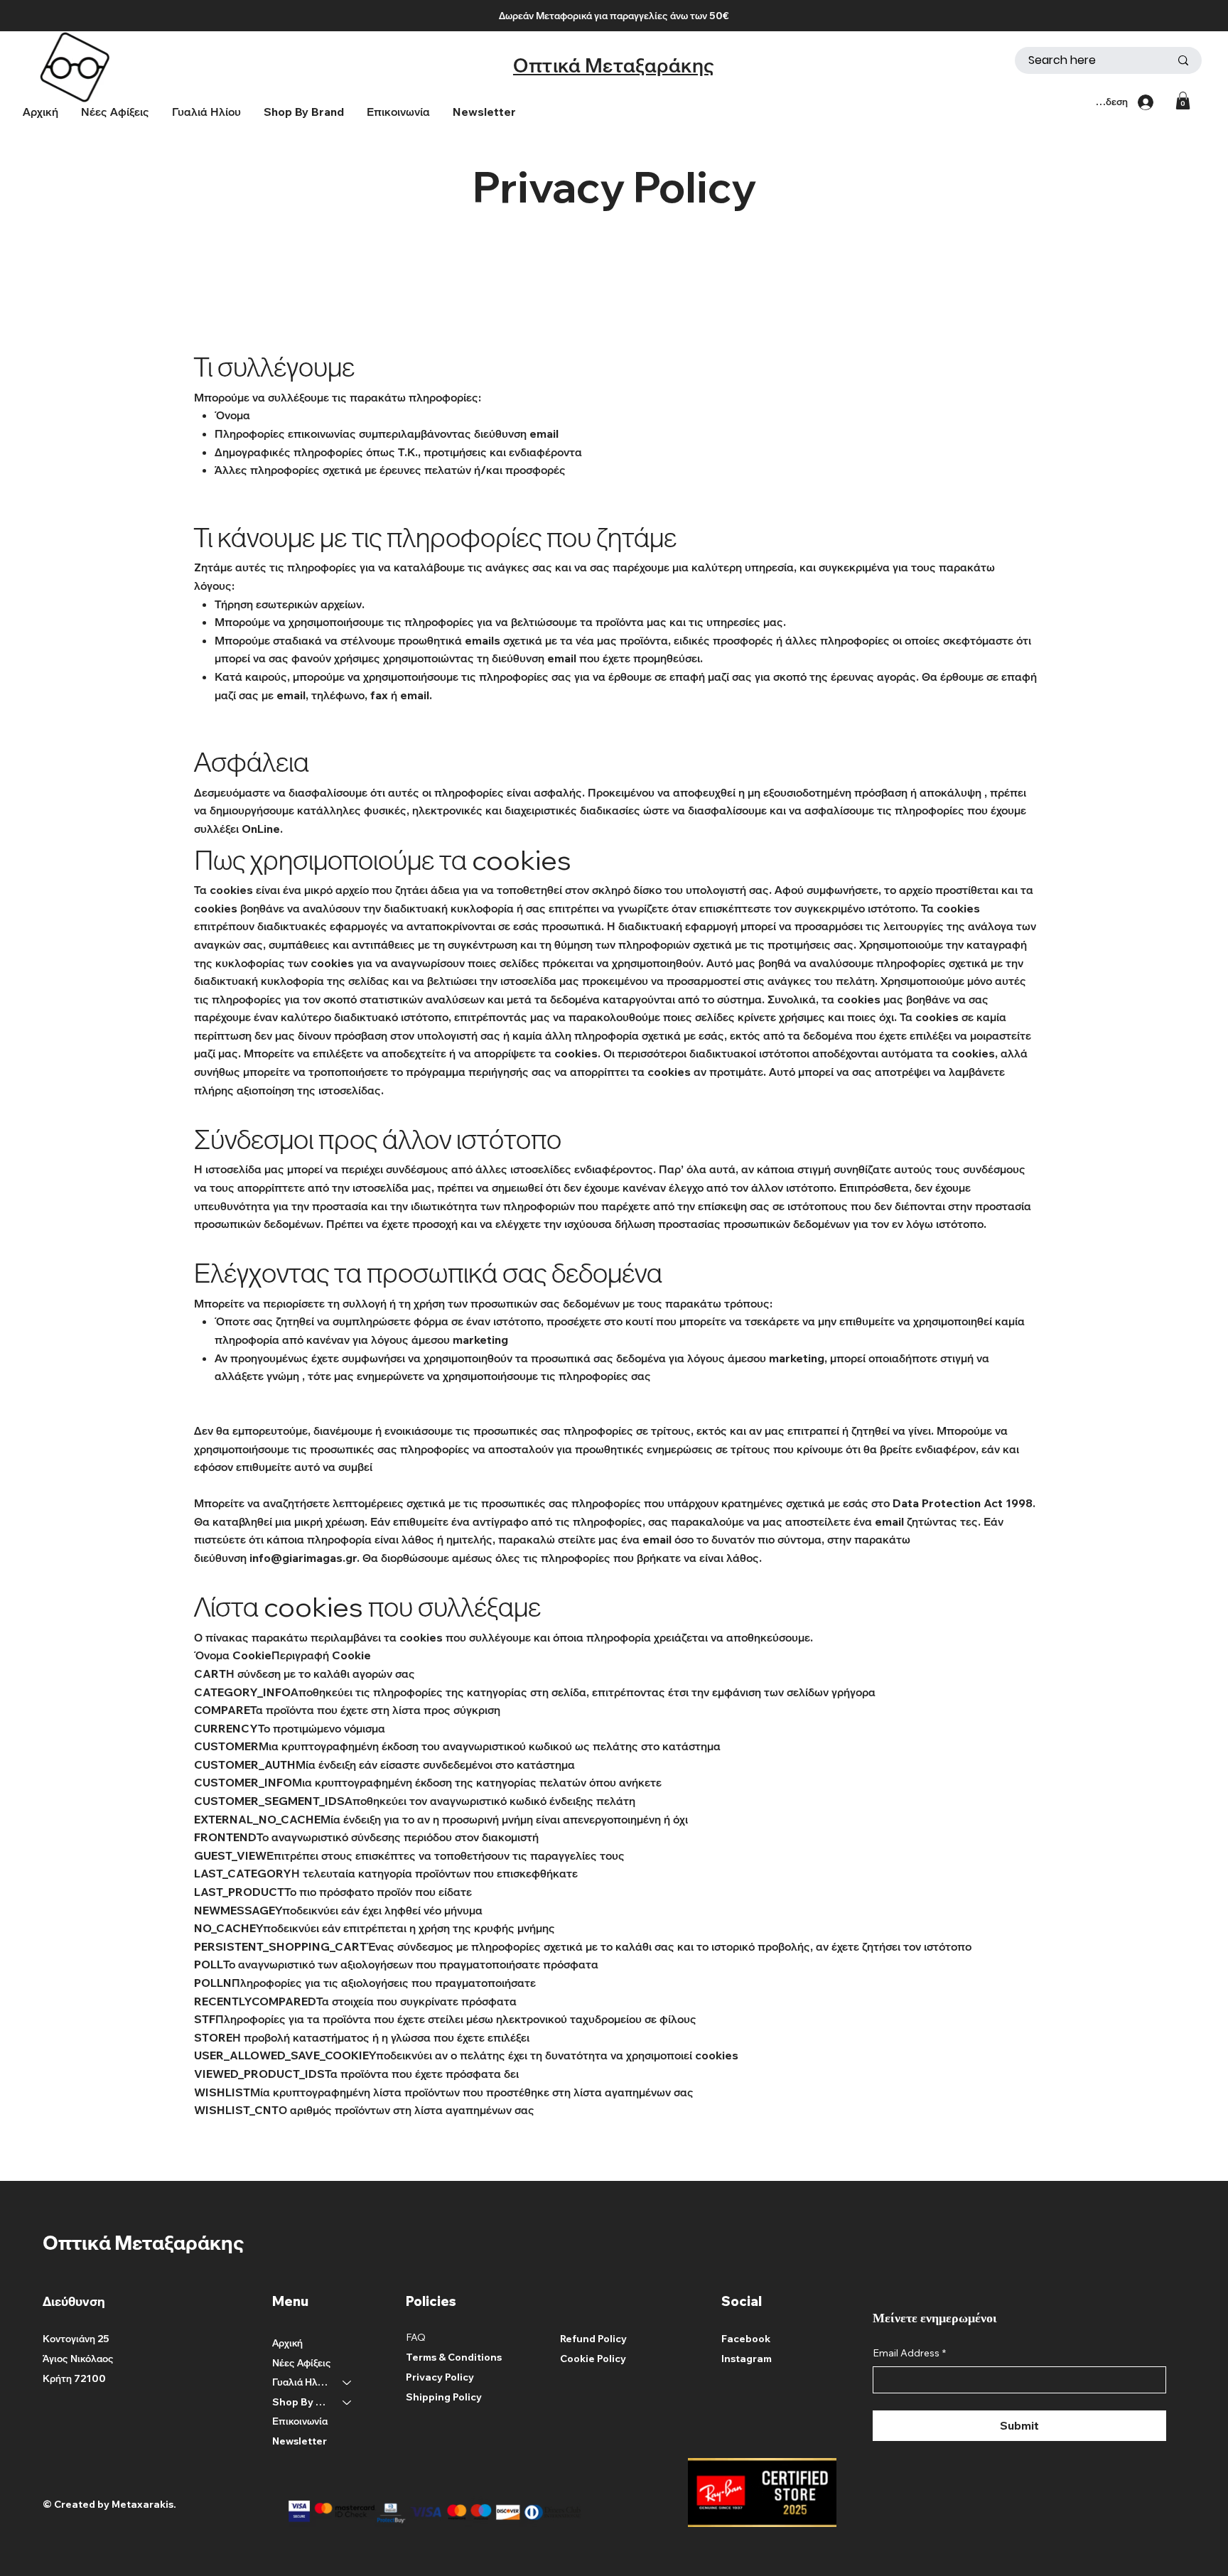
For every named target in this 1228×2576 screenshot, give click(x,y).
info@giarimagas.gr (303, 1558)
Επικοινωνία (300, 2421)
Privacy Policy (440, 2377)
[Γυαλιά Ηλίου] (348, 2383)
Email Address (909, 2353)
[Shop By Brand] (348, 2403)
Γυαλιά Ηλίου (301, 2382)
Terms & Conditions (454, 2357)
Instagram (747, 2359)
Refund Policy (593, 2339)
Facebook (746, 2339)
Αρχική (287, 2343)
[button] (304, 112)
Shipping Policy (444, 2397)
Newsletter (300, 2441)
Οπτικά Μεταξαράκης (614, 65)
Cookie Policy (593, 2359)
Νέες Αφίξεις (302, 2363)
